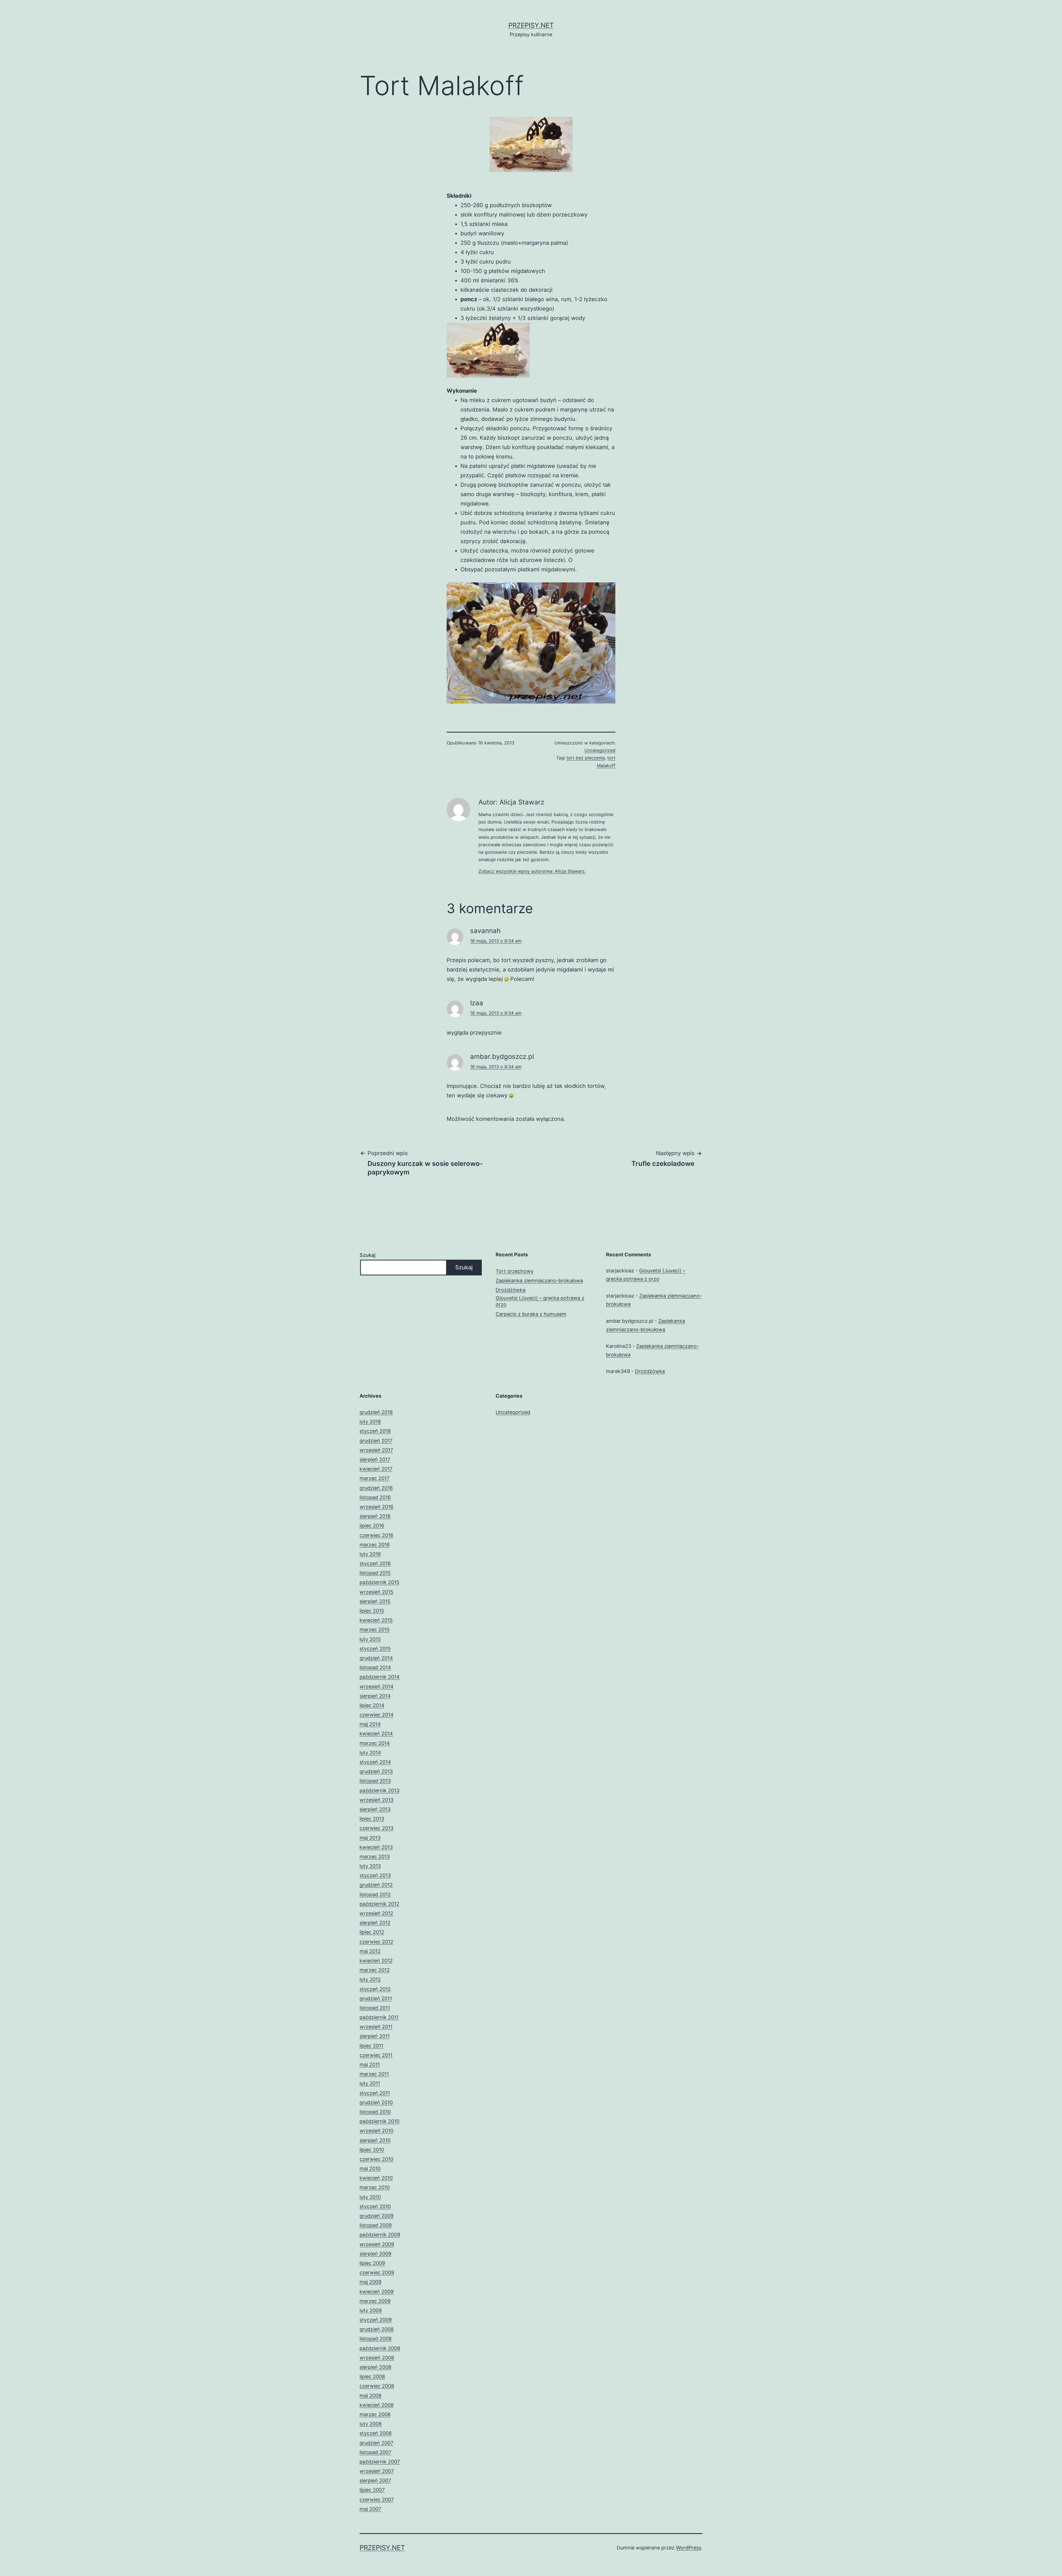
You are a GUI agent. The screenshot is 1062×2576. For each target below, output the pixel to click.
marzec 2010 (375, 2187)
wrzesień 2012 (376, 1913)
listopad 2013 (375, 1781)
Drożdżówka (511, 1290)
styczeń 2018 (375, 1431)
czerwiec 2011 (376, 2055)
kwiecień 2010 (376, 2178)
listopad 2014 (375, 1667)
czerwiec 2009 (377, 2272)
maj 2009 (370, 2282)
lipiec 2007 (372, 2490)
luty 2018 (370, 1422)
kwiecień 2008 (377, 2405)
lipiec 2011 (371, 2046)
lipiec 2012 (372, 1932)
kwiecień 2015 (376, 1620)
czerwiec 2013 (376, 1828)
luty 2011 (370, 2083)
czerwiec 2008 (377, 2386)
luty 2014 (370, 1753)
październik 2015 (379, 1582)
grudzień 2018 (376, 1412)
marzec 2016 (375, 1545)
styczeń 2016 (375, 1563)
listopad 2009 (376, 2225)
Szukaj (367, 1255)
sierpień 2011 (375, 2036)
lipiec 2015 (372, 1611)
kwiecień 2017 (376, 1469)
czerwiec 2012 (376, 1942)
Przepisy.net (531, 25)
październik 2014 (380, 1677)
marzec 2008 (375, 2414)
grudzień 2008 (377, 2329)
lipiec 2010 (372, 2150)
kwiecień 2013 (376, 1847)
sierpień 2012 (375, 1923)
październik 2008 (380, 2348)
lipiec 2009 (372, 2263)
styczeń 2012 (375, 1989)
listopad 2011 (375, 2008)
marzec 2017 (374, 1478)
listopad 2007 (375, 2452)
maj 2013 (370, 1838)
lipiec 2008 (372, 2376)
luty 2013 (370, 1866)
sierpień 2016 (375, 1516)
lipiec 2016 (372, 1526)
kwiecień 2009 (377, 2292)
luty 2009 (371, 2310)
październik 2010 (379, 2121)
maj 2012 (370, 1951)
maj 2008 (370, 2396)
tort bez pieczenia (586, 758)
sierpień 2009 (375, 2254)
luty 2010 (370, 2197)
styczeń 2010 (375, 2206)
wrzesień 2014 (377, 1686)
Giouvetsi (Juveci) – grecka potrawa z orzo (540, 1301)
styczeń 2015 (375, 1649)
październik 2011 (379, 2017)
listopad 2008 (376, 2339)
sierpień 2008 (375, 2367)
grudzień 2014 (376, 1658)
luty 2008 (371, 2424)
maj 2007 (370, 2509)
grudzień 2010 (376, 2102)
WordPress (689, 2548)
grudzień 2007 (376, 2443)
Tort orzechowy (515, 1271)
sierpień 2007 (375, 2480)
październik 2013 (379, 1790)
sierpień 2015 (375, 1601)
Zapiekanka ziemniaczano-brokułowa (539, 1281)
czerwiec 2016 (376, 1535)
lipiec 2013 (372, 1819)
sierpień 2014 (375, 1696)
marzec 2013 (375, 1857)
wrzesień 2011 (376, 2027)
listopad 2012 (375, 1894)
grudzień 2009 (377, 2216)
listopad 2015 (375, 1573)
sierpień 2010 (375, 2140)
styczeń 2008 (376, 2433)
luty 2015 (370, 1639)
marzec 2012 (375, 1970)
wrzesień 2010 (376, 2131)
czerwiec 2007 (377, 2500)
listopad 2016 (375, 1497)
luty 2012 (370, 1979)
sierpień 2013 (375, 1809)
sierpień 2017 (375, 1459)
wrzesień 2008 (377, 2358)
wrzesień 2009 (377, 2244)
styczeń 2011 (375, 2093)
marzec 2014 (375, 1743)
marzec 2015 (375, 1630)
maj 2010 (370, 2169)
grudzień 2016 (376, 1488)
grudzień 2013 (376, 1771)
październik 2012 (379, 1904)
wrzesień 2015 (376, 1592)
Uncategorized (600, 750)
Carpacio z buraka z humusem (531, 1314)
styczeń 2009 (376, 2320)
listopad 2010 (375, 2112)
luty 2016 (370, 1554)
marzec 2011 (374, 2074)
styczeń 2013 (375, 1875)
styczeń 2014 (375, 1762)
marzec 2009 (375, 2301)
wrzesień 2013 (376, 1800)
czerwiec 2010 (376, 2159)
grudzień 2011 (376, 1998)
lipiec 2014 (372, 1705)
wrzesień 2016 (376, 1507)
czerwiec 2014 (377, 1715)
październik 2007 (380, 2462)
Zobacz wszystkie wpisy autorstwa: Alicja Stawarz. (532, 871)
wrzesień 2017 (376, 1450)
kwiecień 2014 (376, 1734)
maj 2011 (370, 2065)
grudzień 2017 (376, 1441)
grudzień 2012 (376, 1885)
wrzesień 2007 (377, 2471)
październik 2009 (380, 2235)
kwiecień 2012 (376, 1961)
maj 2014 (370, 1724)
